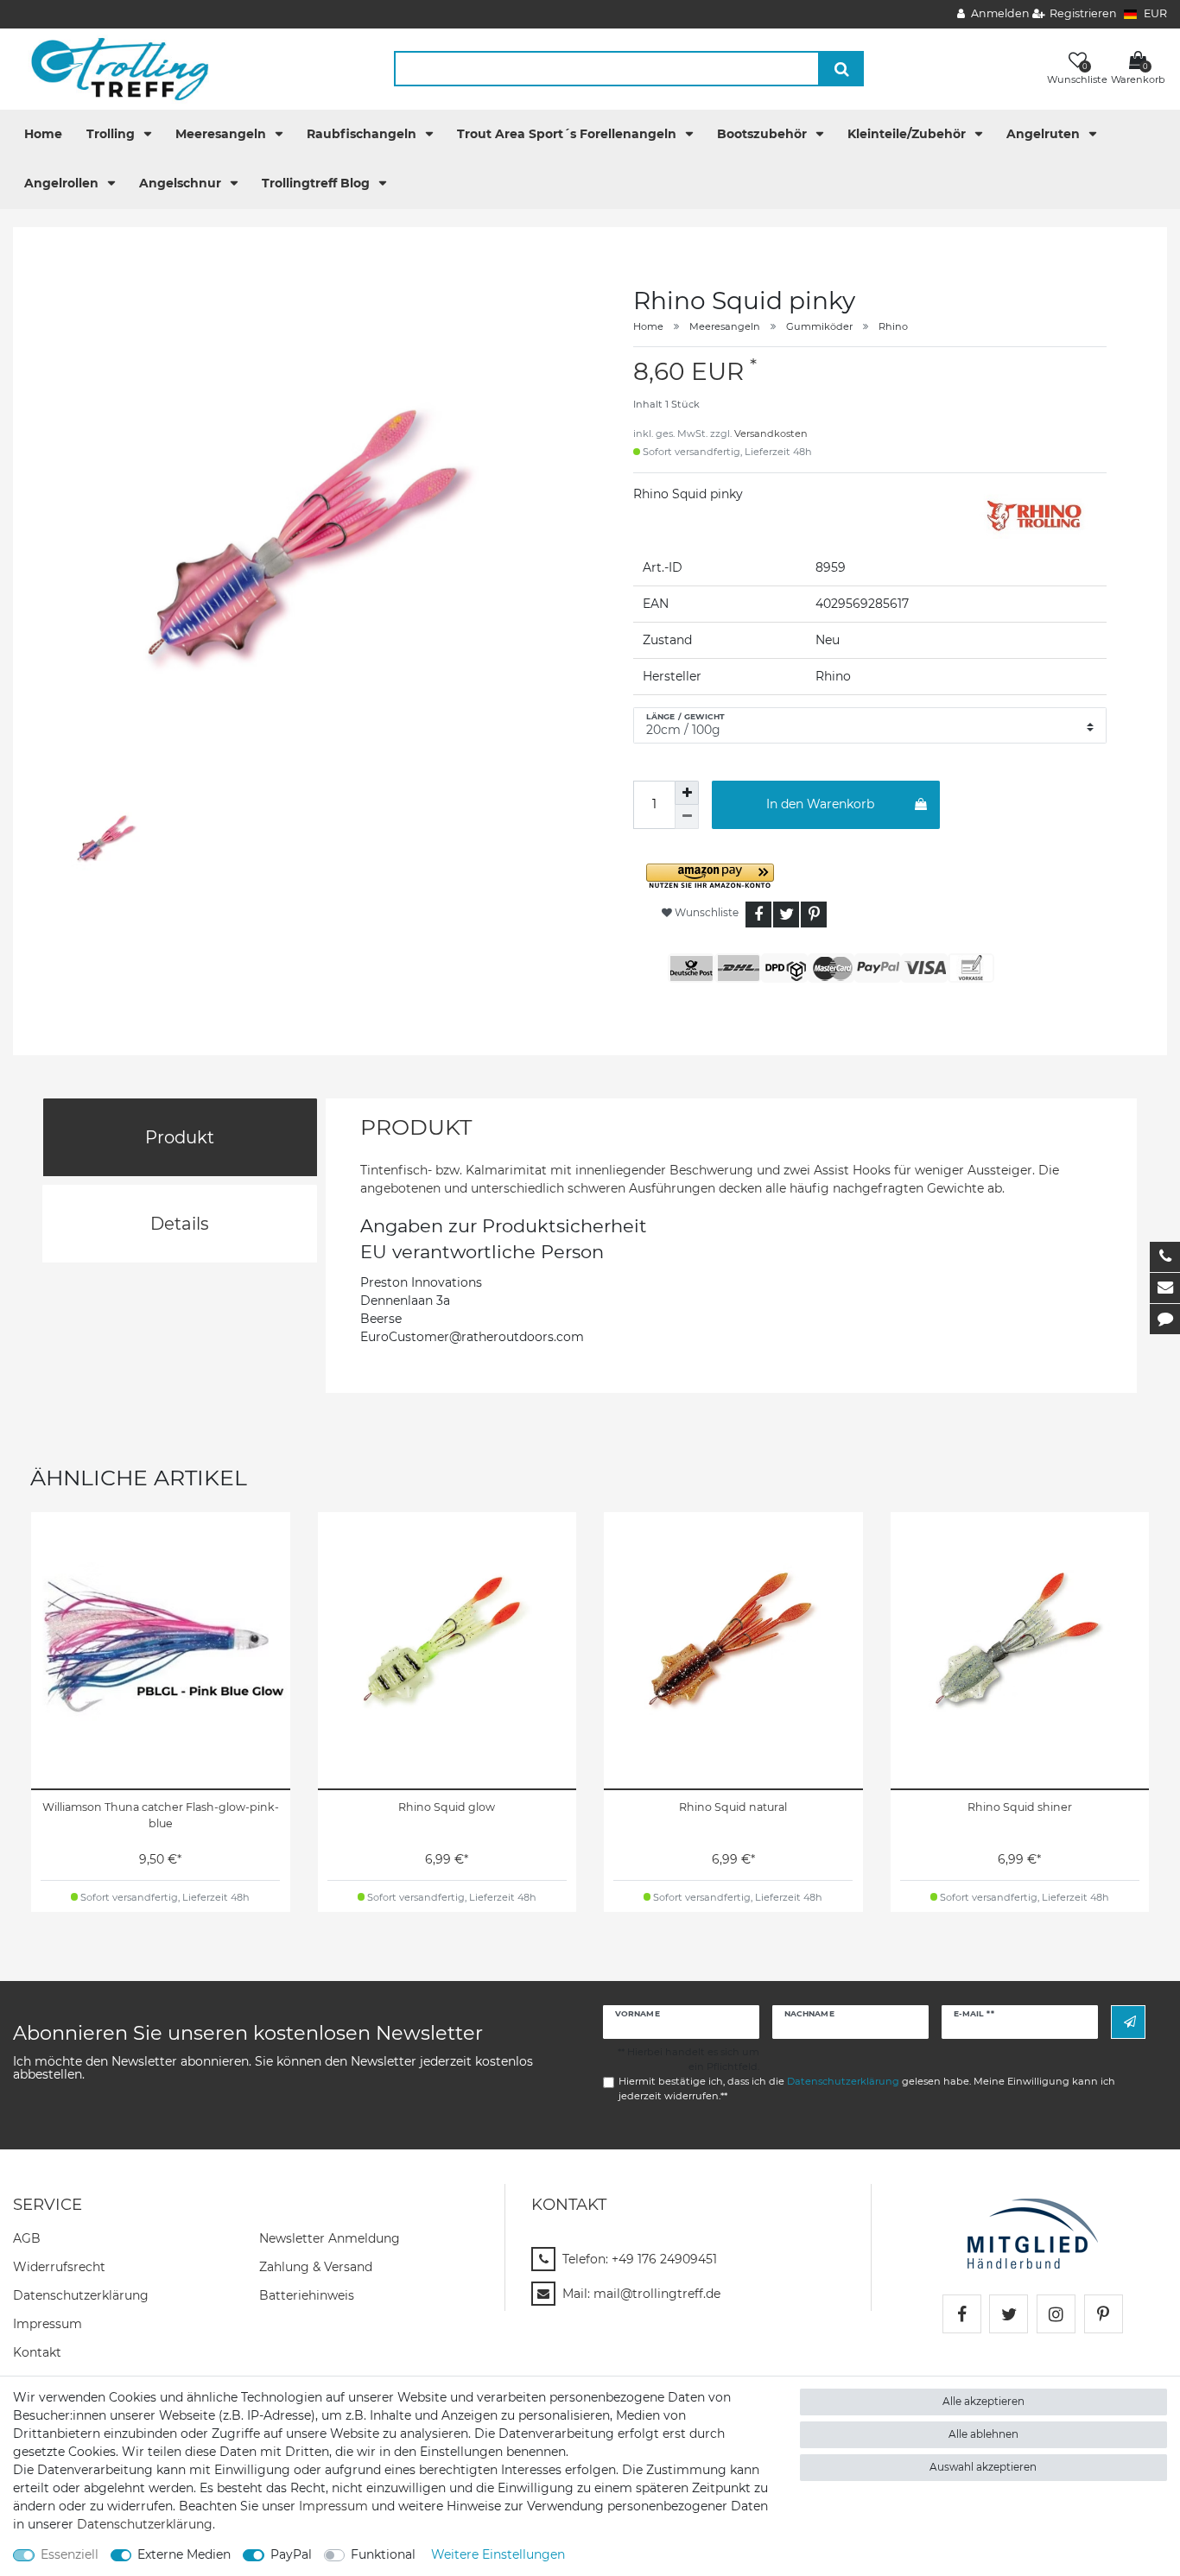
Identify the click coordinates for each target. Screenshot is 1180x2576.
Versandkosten (771, 434)
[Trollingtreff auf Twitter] (1009, 2314)
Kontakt (37, 2352)
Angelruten (1045, 134)
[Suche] (842, 69)
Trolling (112, 134)
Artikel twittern (786, 915)
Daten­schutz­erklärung (81, 2295)
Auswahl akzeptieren (983, 2467)
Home (43, 134)
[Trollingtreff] (112, 68)
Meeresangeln (222, 134)
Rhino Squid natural (733, 1807)
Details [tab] (180, 1224)
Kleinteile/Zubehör (908, 134)
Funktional (383, 2554)
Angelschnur (182, 183)
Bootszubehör (764, 134)
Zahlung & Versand (316, 2267)
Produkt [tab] (180, 1137)
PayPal (291, 2554)
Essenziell (70, 2554)
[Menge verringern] (687, 817)
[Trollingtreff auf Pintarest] (1104, 2314)
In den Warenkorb (820, 804)
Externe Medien (184, 2554)
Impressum (48, 2324)
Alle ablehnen (983, 2434)
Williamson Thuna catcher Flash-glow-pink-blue (161, 1815)
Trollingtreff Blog (317, 183)
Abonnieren (1128, 2022)
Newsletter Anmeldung (330, 2238)
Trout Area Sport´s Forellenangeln (568, 134)
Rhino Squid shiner (1020, 1807)
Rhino (893, 326)
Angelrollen (63, 183)
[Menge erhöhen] (687, 793)
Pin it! (814, 915)
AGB (27, 2238)
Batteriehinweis (307, 2295)
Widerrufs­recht (59, 2267)
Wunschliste (705, 912)
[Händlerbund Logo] (1033, 2232)
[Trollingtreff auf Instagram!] (1056, 2314)
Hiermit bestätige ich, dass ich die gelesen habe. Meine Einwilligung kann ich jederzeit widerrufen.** (867, 2089)
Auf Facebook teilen (758, 915)
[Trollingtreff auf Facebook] (962, 2314)
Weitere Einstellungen (498, 2554)
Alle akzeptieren (983, 2401)
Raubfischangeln (363, 134)
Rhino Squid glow (447, 1807)
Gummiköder (819, 326)
